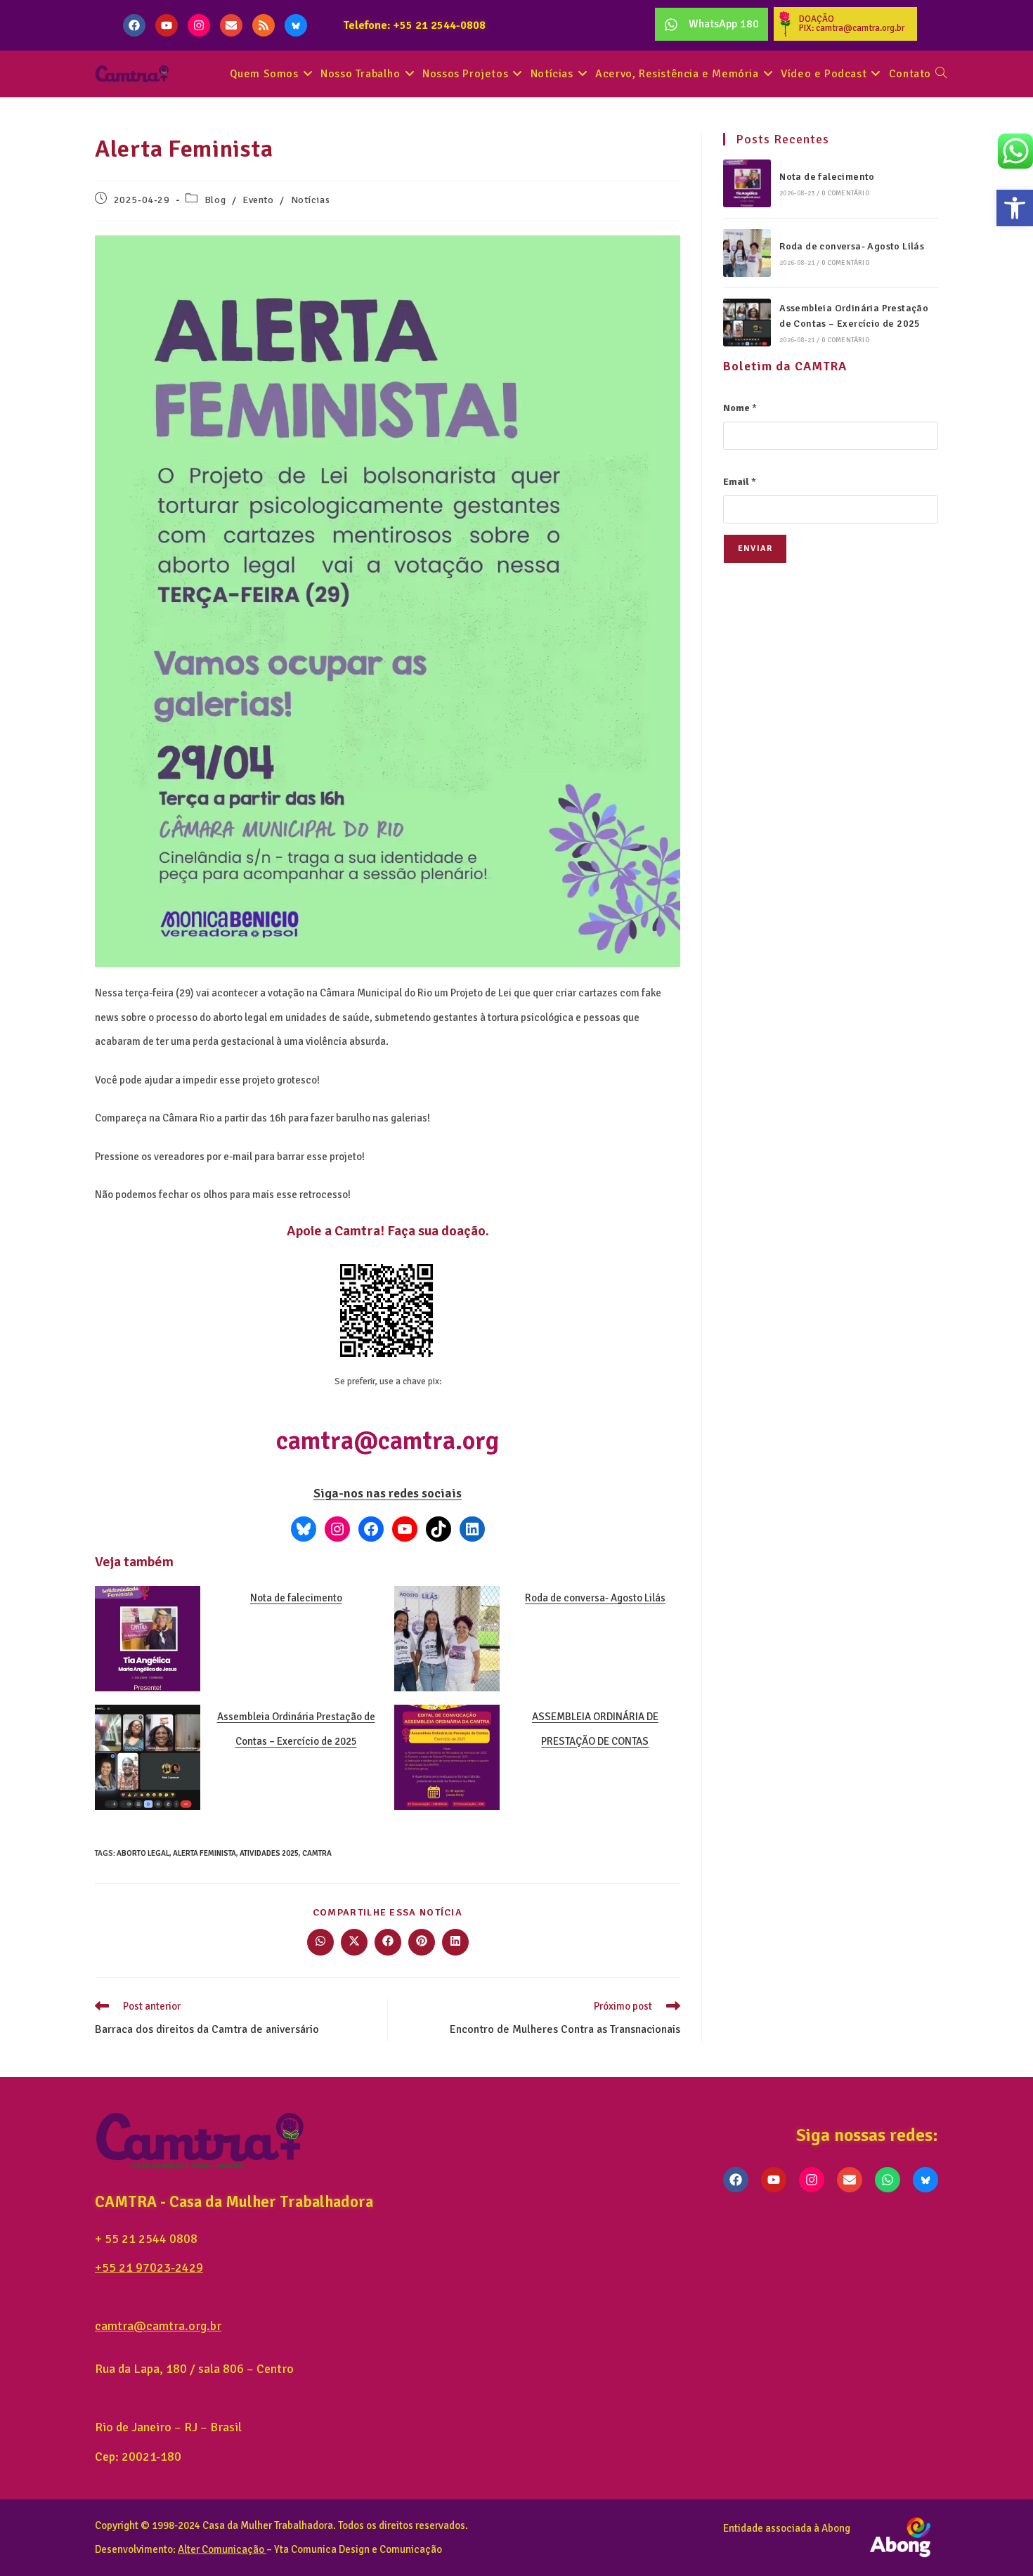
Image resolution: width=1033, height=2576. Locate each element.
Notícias (311, 200)
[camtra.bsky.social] (304, 1529)
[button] (1015, 208)
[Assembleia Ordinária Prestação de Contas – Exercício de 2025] (747, 323)
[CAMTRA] (472, 1529)
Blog (215, 200)
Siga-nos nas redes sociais (388, 1493)
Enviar (755, 548)
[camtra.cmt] (337, 1529)
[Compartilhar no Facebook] (388, 1942)
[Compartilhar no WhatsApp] (320, 1942)
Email (740, 482)
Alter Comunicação (221, 2549)
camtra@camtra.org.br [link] (158, 2326)
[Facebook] (134, 25)
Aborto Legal (143, 1853)
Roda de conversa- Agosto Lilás (595, 1598)
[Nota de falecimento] (747, 183)
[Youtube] (167, 25)
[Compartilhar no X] (354, 1942)
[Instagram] (199, 25)
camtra (317, 1853)
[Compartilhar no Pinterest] (422, 1942)
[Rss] (264, 25)
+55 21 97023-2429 (149, 2268)
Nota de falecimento (296, 1598)
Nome (740, 408)
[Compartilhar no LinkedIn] (455, 1942)
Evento (258, 200)
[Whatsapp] (888, 2180)
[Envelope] (231, 25)
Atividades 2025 (269, 1853)
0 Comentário (845, 193)
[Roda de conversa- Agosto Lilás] (747, 253)
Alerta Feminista (204, 1853)
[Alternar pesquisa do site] (941, 74)
